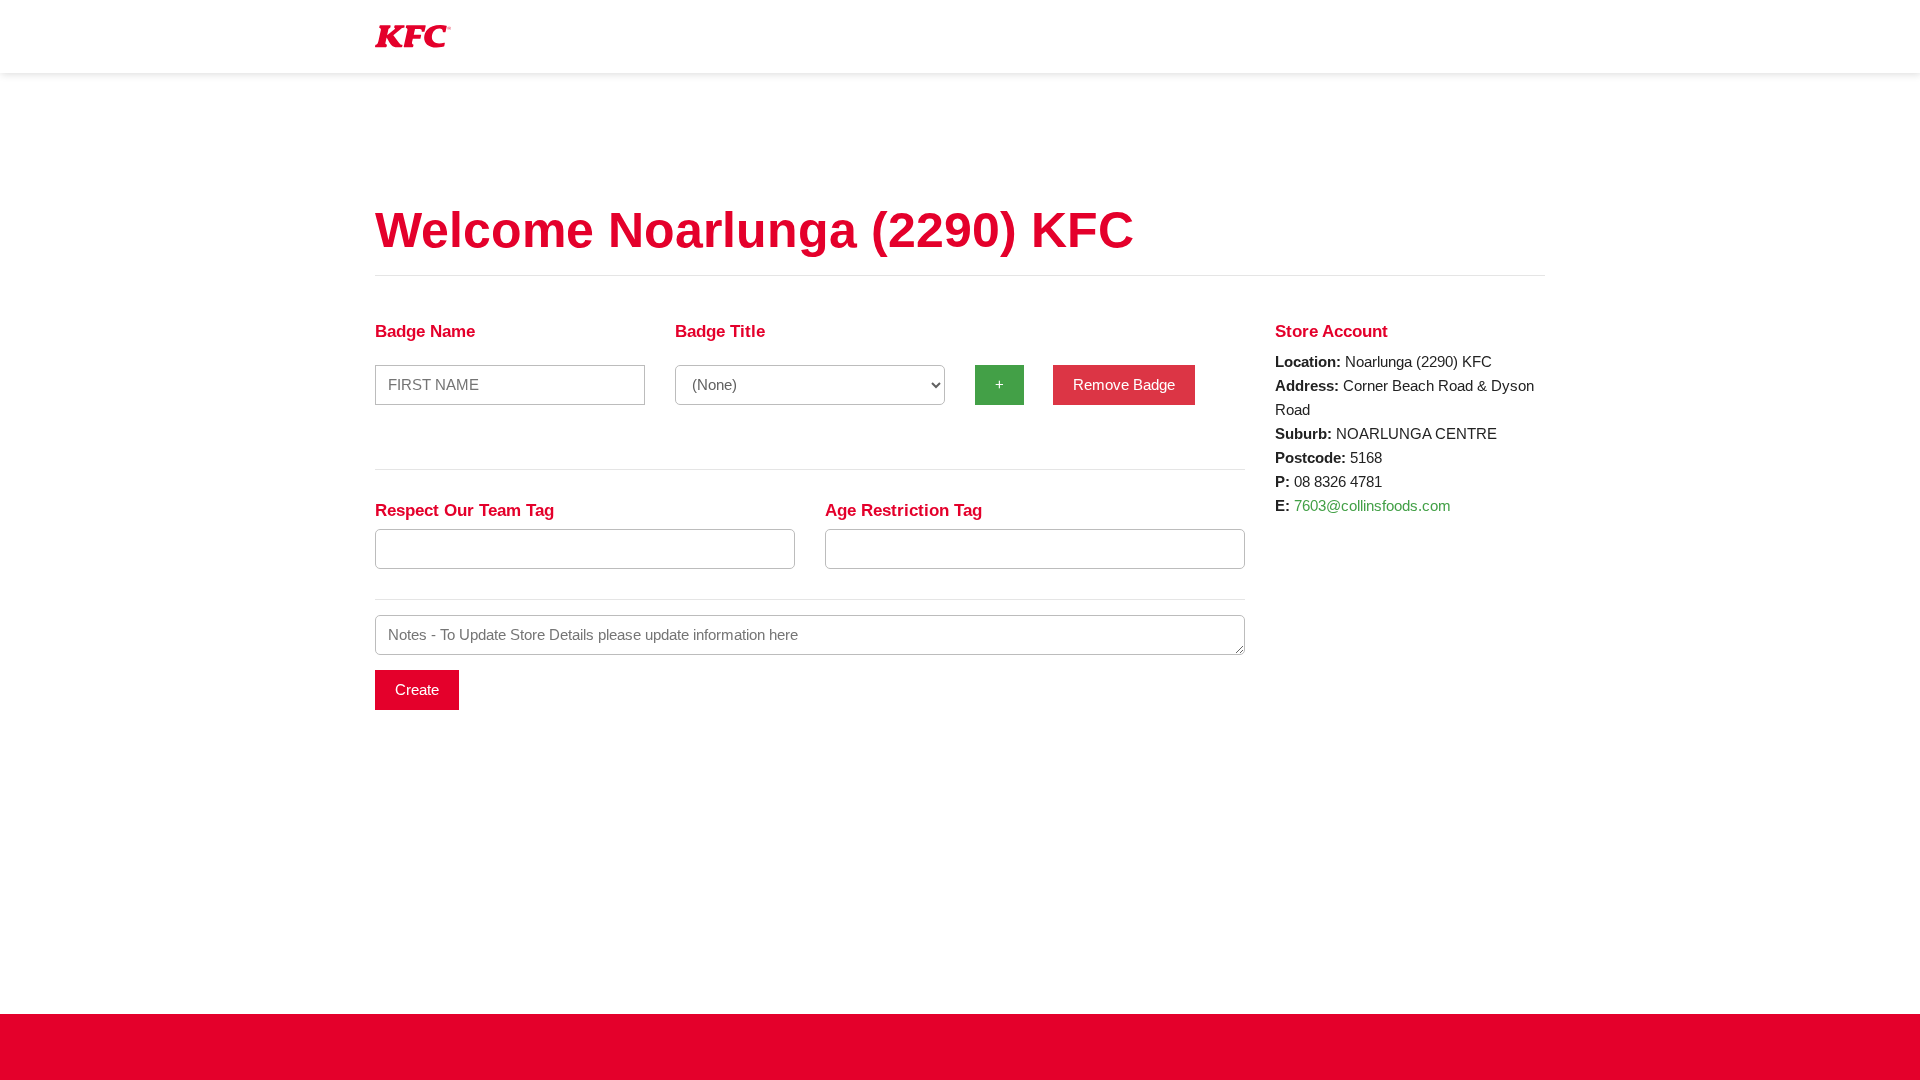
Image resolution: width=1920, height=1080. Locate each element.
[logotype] (413, 36)
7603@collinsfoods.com (1372, 505)
